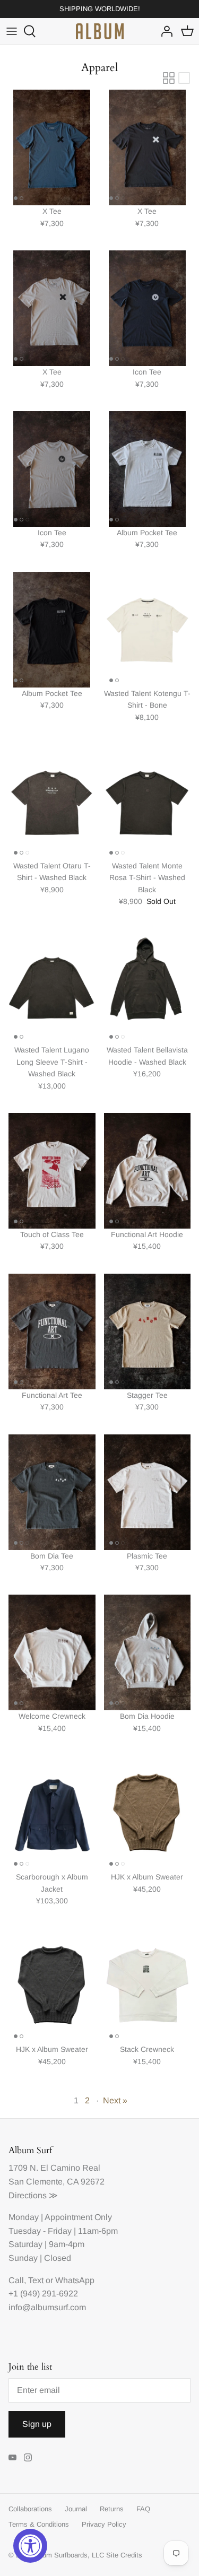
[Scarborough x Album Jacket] (52, 1813)
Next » (115, 2100)
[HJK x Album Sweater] (148, 1813)
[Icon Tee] (148, 308)
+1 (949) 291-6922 (43, 2294)
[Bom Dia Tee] (52, 1492)
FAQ (143, 2509)
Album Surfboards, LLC (68, 2555)
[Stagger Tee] (148, 1331)
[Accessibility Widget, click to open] (30, 2546)
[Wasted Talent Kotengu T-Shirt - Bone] (148, 630)
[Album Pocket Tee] (148, 469)
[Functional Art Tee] (52, 1331)
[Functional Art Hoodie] (148, 1171)
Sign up (37, 2424)
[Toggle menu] (12, 31)
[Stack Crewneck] (148, 1986)
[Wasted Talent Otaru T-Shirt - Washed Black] (52, 802)
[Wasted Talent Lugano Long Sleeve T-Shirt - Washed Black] (52, 986)
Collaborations (30, 2509)
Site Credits (124, 2555)
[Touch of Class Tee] (52, 1171)
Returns (112, 2509)
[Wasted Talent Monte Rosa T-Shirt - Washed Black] (148, 802)
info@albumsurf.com (47, 2307)
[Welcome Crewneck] (52, 1652)
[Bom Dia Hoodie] (148, 1652)
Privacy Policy (104, 2524)
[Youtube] (12, 2457)
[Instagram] (28, 2457)
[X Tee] (52, 147)
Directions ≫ (33, 2195)
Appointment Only (78, 2217)
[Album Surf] (100, 31)
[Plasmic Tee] (148, 1492)
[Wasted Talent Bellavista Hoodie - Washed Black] (148, 986)
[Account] (164, 31)
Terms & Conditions (39, 2524)
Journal (76, 2509)
